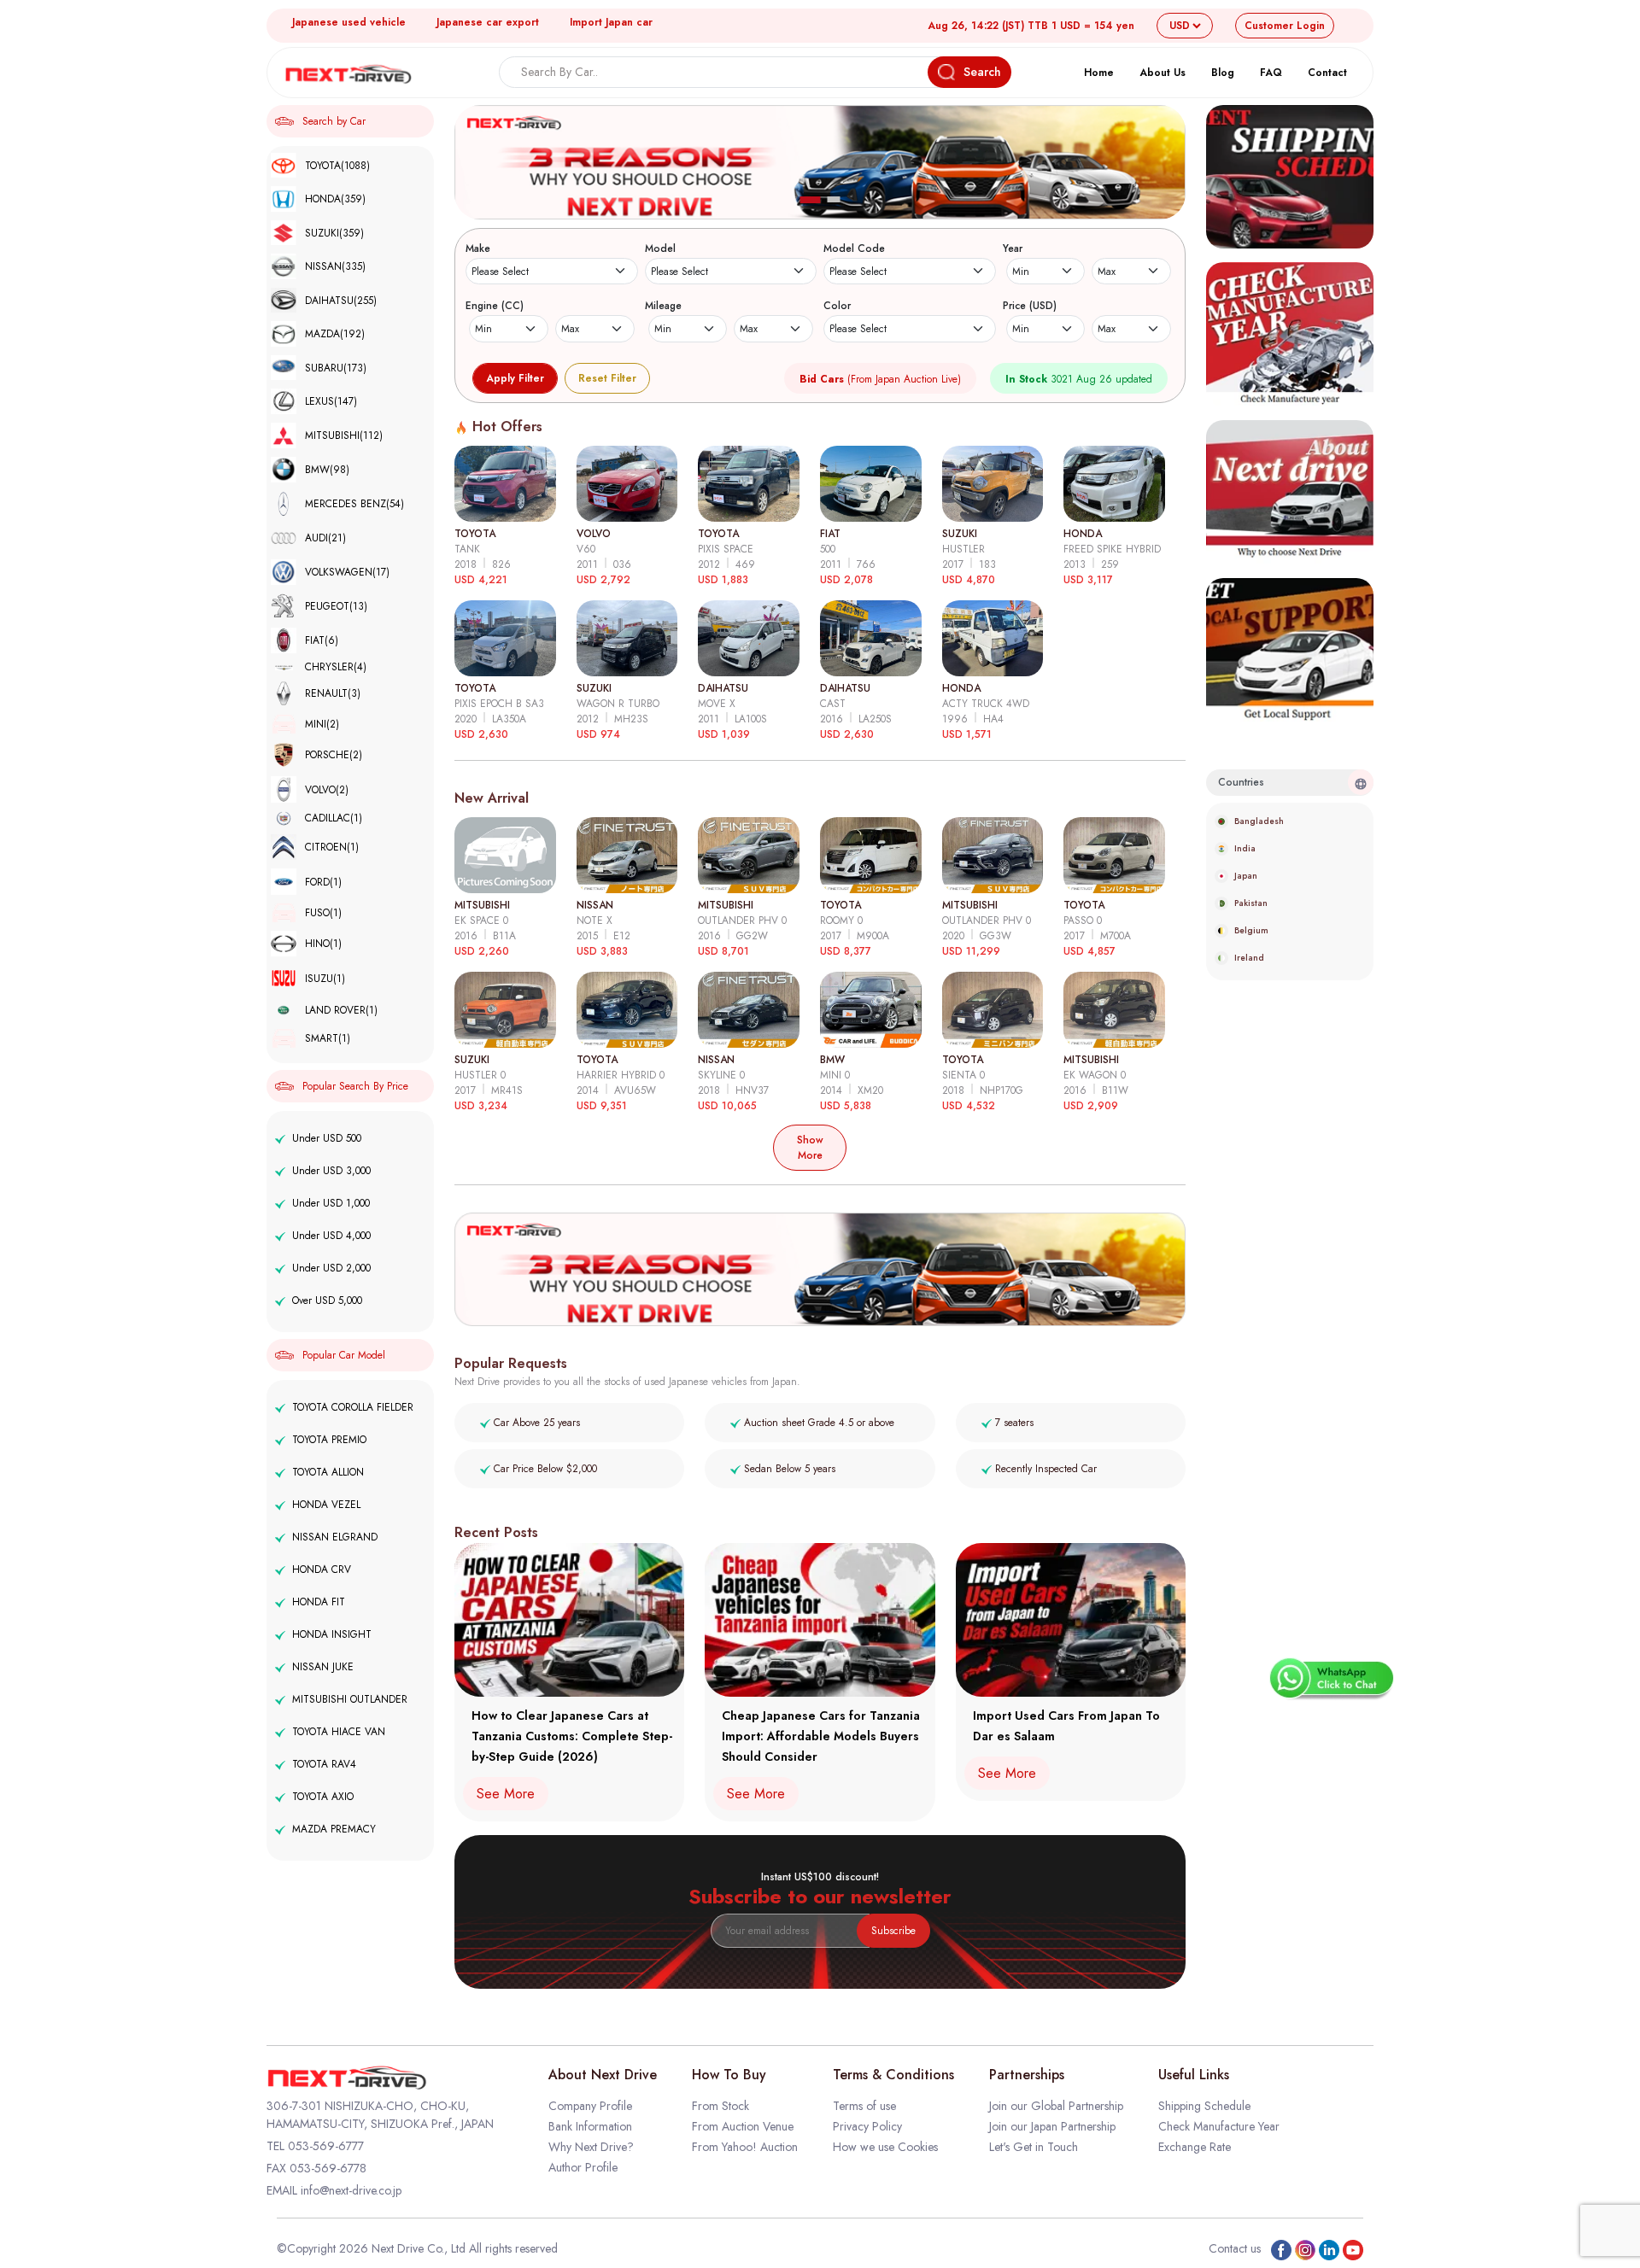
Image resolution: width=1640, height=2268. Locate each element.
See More (506, 1794)
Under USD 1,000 (331, 1203)
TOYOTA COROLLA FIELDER (353, 1407)
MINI (322, 724)
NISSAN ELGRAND (335, 1537)
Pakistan (1251, 903)
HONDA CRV (322, 1569)
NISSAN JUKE (323, 1667)
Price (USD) (1030, 306)
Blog (1223, 73)
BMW (327, 470)
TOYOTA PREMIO (329, 1440)
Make (478, 248)
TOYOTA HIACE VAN (339, 1732)
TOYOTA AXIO (323, 1797)
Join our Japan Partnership (1052, 2126)
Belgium (1251, 930)
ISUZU (325, 979)
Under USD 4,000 (331, 1236)
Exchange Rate (1195, 2147)
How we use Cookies (885, 2147)
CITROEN (332, 847)
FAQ (1271, 73)
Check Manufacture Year (1219, 2126)
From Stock (720, 2106)
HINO (323, 944)
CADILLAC (334, 818)
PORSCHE (334, 755)
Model (660, 248)
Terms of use (864, 2106)
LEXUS (331, 401)
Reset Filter (607, 378)
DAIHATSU (341, 301)
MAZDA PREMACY (334, 1829)
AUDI (325, 538)
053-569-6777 (326, 2146)
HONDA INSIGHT (332, 1634)
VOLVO (327, 790)
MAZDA (335, 334)
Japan (1246, 876)
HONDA (335, 199)
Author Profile (583, 2167)
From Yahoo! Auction (745, 2147)
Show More (810, 1148)
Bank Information (590, 2126)
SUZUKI (334, 233)
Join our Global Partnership (1056, 2106)
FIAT (322, 640)
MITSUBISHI (344, 435)
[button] (811, 200)
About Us (1163, 73)
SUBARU (336, 368)
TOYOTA (337, 166)
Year (1013, 248)
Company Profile (590, 2106)
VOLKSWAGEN (347, 572)
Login (1285, 26)
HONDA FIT (319, 1602)
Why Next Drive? (591, 2147)
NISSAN (335, 266)
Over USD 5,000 (327, 1301)
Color (837, 306)
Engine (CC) (495, 306)
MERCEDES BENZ (354, 504)
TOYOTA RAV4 (324, 1764)
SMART (328, 1038)
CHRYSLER (336, 667)
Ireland (1249, 958)
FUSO (323, 913)
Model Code (854, 248)
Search (982, 72)
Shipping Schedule (1204, 2106)
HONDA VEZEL (326, 1505)
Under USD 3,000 (331, 1171)
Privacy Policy (867, 2126)
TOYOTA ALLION (328, 1472)
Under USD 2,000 (331, 1268)
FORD (323, 882)
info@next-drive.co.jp (351, 2190)
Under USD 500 (327, 1138)
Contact (1327, 73)
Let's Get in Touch (1034, 2147)
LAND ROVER (341, 1010)
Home (1099, 73)
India (1245, 848)
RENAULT (333, 693)
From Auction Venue (743, 2126)
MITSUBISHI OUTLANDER (350, 1699)
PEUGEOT (336, 606)
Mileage (663, 306)
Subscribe (893, 1931)
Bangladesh (1259, 821)
